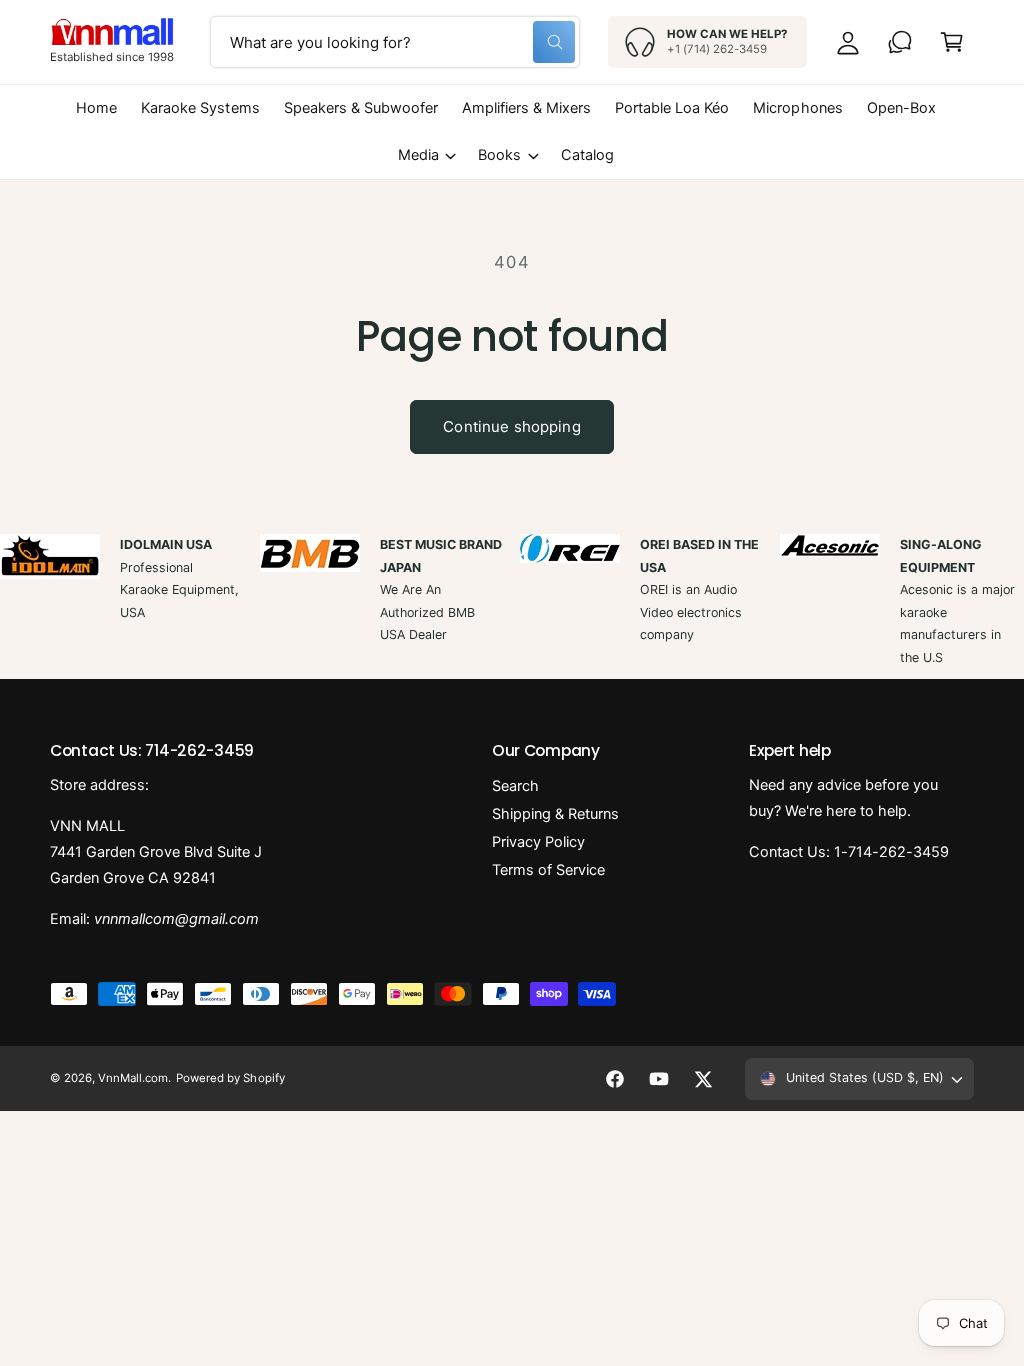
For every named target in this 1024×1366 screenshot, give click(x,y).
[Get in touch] (900, 42)
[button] (952, 42)
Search (515, 786)
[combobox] (395, 42)
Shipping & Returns (555, 814)
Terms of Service (548, 870)
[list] (512, 601)
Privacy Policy (538, 842)
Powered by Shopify (230, 1078)
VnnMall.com (133, 1078)
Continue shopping (512, 426)
